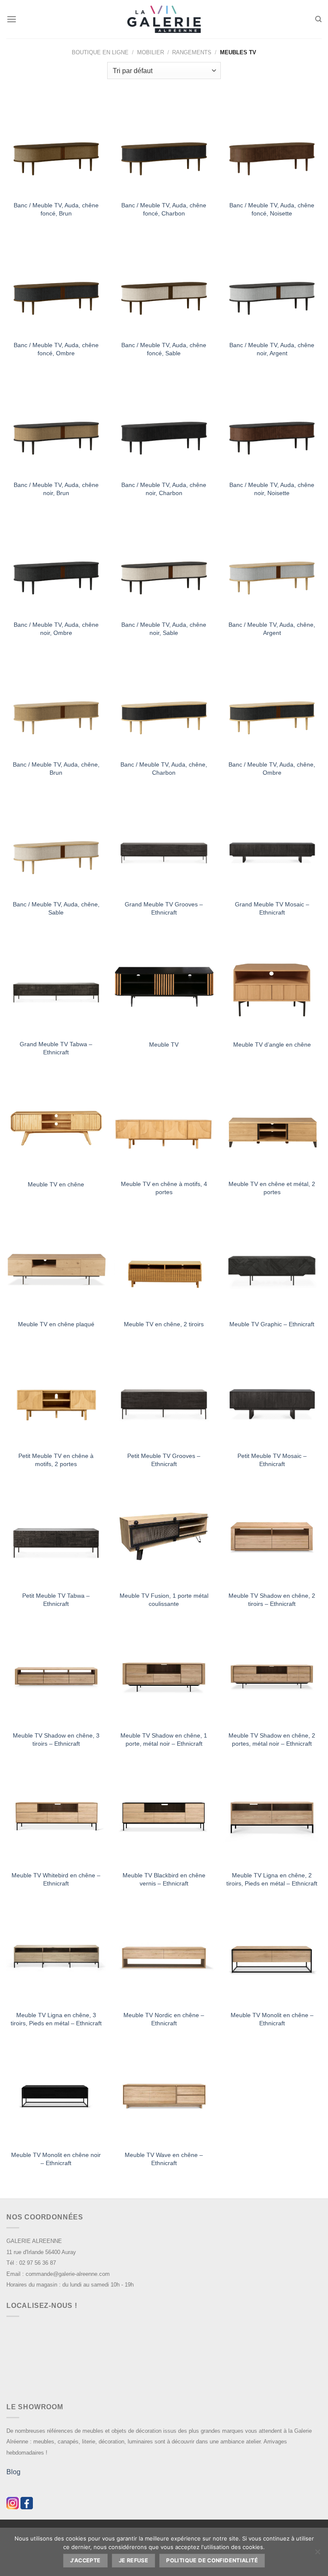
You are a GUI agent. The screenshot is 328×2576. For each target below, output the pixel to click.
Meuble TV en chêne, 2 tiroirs (164, 1324)
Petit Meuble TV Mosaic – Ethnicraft (272, 1460)
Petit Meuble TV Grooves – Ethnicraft (164, 1460)
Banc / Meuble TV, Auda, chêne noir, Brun (56, 489)
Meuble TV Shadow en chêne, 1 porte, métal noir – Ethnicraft (164, 1739)
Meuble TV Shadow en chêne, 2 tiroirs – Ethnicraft (272, 1600)
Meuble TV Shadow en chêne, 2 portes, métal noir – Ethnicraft (272, 1739)
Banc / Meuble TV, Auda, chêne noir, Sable (164, 629)
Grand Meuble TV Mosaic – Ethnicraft (272, 908)
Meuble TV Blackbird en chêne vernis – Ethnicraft (164, 1879)
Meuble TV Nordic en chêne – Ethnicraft (164, 2019)
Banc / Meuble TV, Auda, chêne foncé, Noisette (272, 209)
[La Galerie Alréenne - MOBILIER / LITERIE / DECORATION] (164, 19)
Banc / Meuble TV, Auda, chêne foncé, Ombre (56, 349)
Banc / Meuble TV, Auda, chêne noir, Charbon (164, 489)
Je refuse (133, 2560)
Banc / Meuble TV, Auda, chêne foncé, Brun (56, 209)
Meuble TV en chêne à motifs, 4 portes (164, 1188)
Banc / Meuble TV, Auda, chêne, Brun (56, 769)
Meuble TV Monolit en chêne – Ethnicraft (272, 2019)
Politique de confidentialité (212, 2560)
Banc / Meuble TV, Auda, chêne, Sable (56, 908)
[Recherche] (318, 19)
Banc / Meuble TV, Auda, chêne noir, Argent (272, 349)
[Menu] (12, 19)
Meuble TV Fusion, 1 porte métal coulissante (164, 1600)
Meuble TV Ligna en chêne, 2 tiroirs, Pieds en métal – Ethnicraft (272, 1879)
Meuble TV (164, 1045)
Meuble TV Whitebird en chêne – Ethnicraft (56, 1879)
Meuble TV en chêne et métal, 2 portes (272, 1188)
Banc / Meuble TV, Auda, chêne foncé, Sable (164, 349)
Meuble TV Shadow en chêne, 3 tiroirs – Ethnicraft (56, 1739)
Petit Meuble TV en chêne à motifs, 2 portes (56, 1460)
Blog (13, 2472)
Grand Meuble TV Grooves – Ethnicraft (164, 908)
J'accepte (85, 2560)
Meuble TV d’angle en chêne (272, 1045)
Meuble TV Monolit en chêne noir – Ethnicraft (56, 2159)
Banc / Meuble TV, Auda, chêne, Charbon (164, 769)
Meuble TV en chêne (56, 1184)
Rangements (192, 52)
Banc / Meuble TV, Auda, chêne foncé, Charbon (164, 209)
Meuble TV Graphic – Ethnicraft (272, 1324)
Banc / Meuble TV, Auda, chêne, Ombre (272, 769)
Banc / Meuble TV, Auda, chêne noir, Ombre (56, 629)
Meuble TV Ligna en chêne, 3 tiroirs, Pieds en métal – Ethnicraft (56, 2019)
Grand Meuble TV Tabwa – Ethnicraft (56, 1048)
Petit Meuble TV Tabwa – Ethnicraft (56, 1600)
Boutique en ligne (100, 52)
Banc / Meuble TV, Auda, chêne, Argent (272, 629)
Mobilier (151, 52)
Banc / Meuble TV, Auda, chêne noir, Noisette (272, 489)
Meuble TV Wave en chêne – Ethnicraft (164, 2159)
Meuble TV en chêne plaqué (56, 1324)
